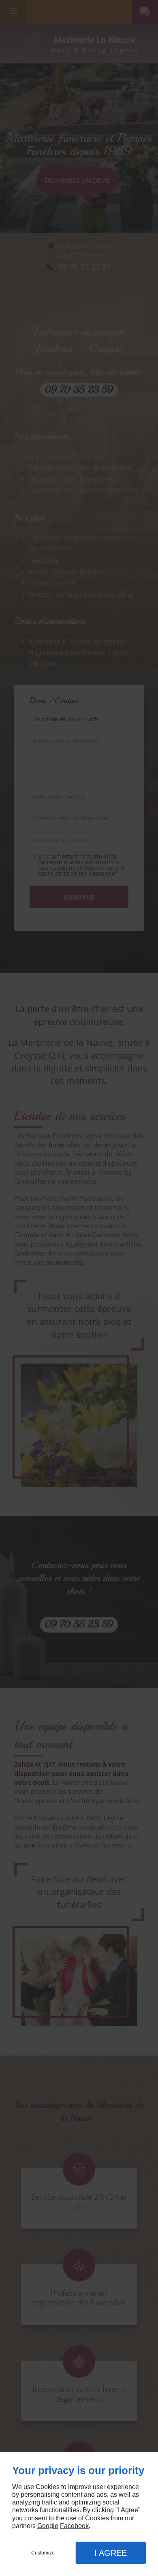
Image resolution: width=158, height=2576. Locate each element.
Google (48, 2526)
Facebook (74, 2526)
